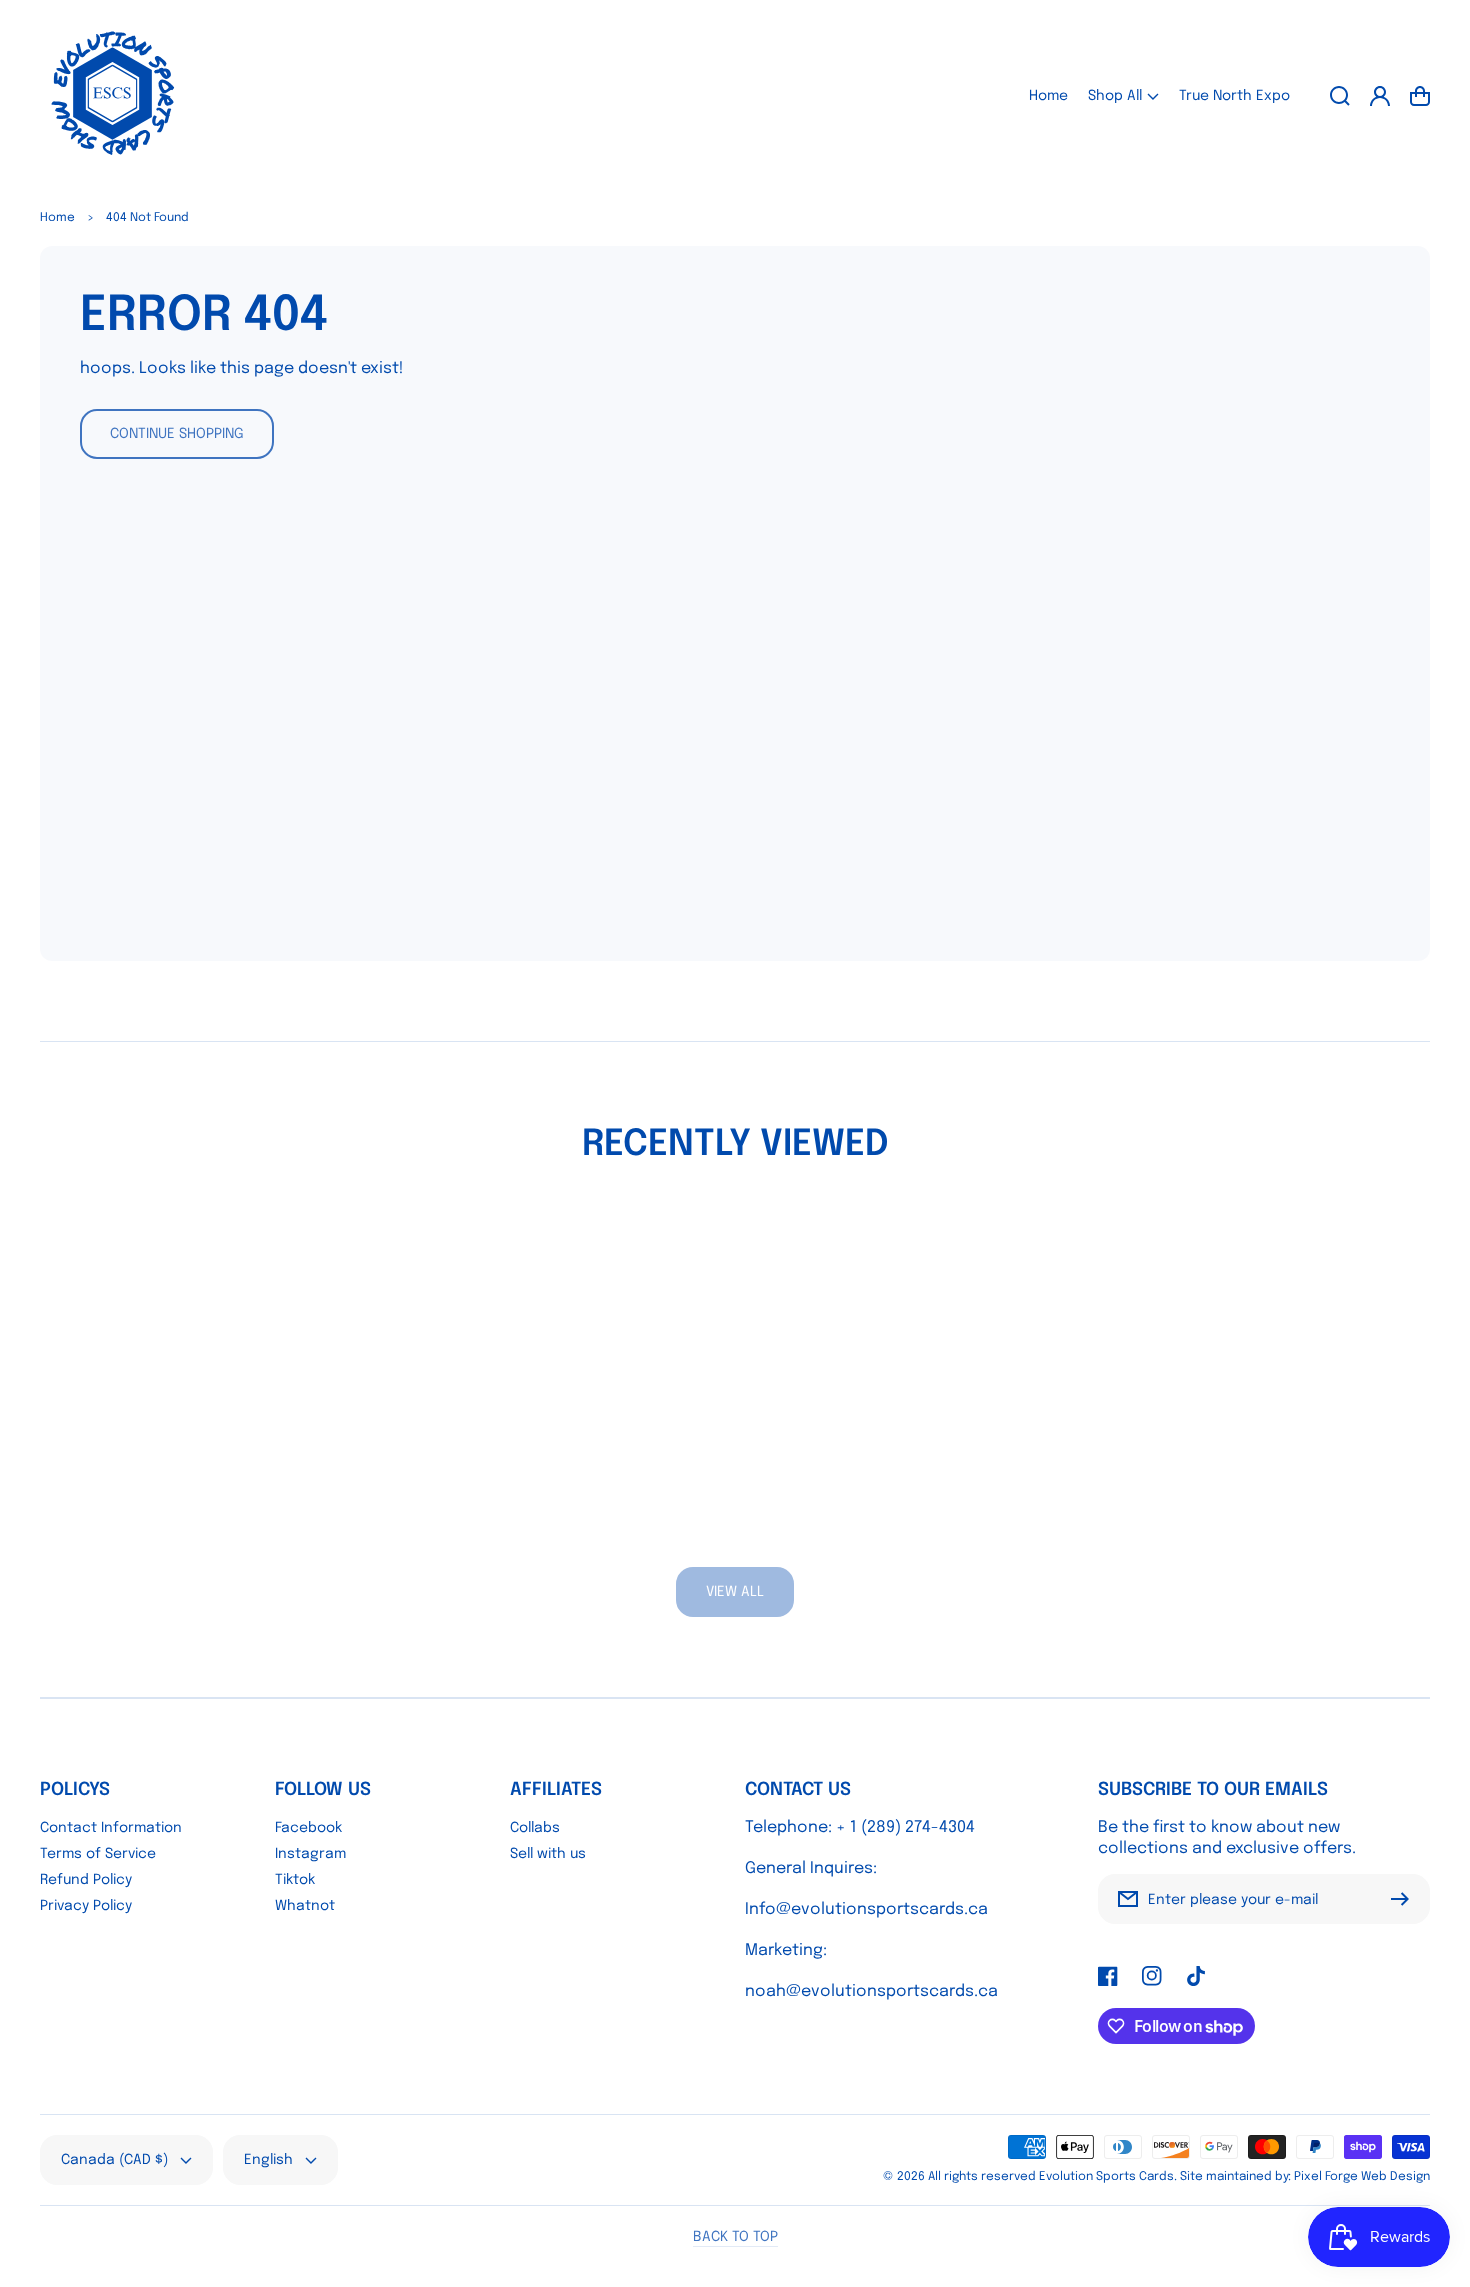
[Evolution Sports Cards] (113, 95)
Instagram (310, 1854)
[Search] (1340, 96)
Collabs (535, 1828)
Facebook (308, 1828)
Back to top (735, 2237)
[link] (735, 1592)
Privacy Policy (86, 1906)
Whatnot (305, 1906)
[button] (1123, 95)
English (268, 2160)
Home (57, 218)
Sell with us (548, 1854)
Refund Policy (86, 1880)
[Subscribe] (1405, 1899)
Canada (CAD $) (114, 2160)
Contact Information (111, 1828)
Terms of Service (98, 1854)
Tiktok (295, 1880)
